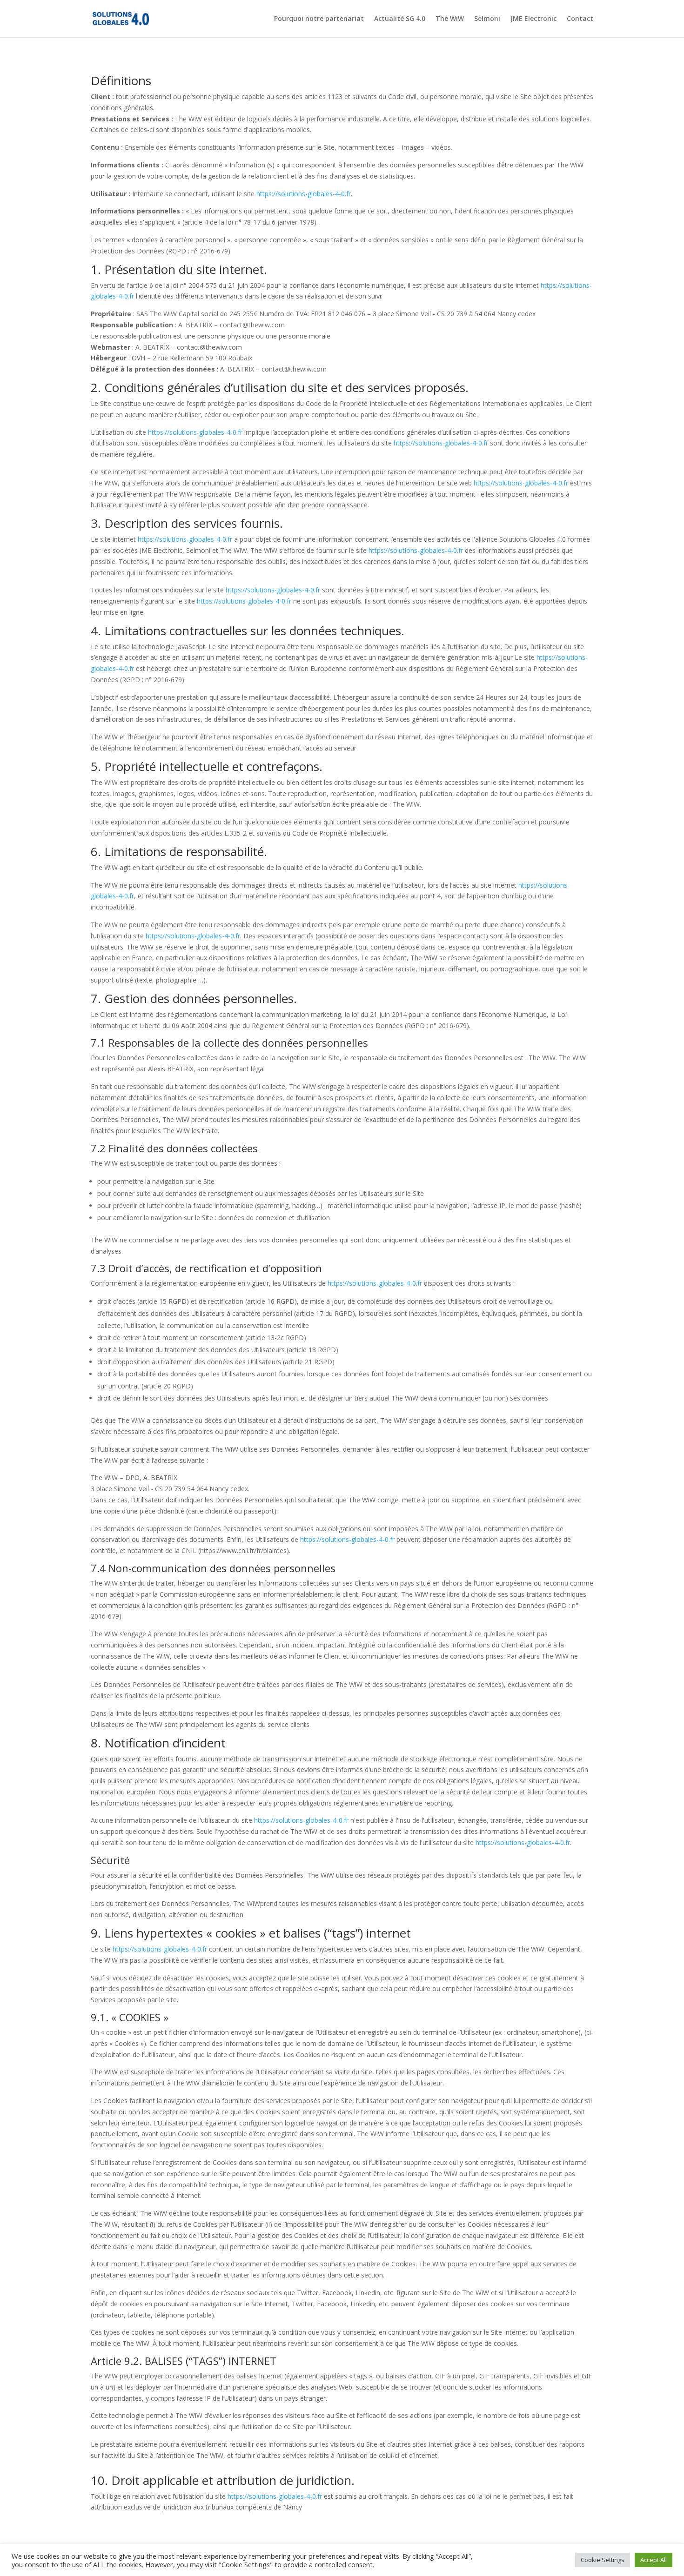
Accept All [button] (654, 2560)
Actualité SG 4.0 (400, 19)
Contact (580, 19)
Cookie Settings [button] (603, 2560)
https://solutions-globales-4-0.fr (304, 194)
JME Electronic (533, 19)
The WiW (450, 19)
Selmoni (487, 19)
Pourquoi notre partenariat (319, 19)
